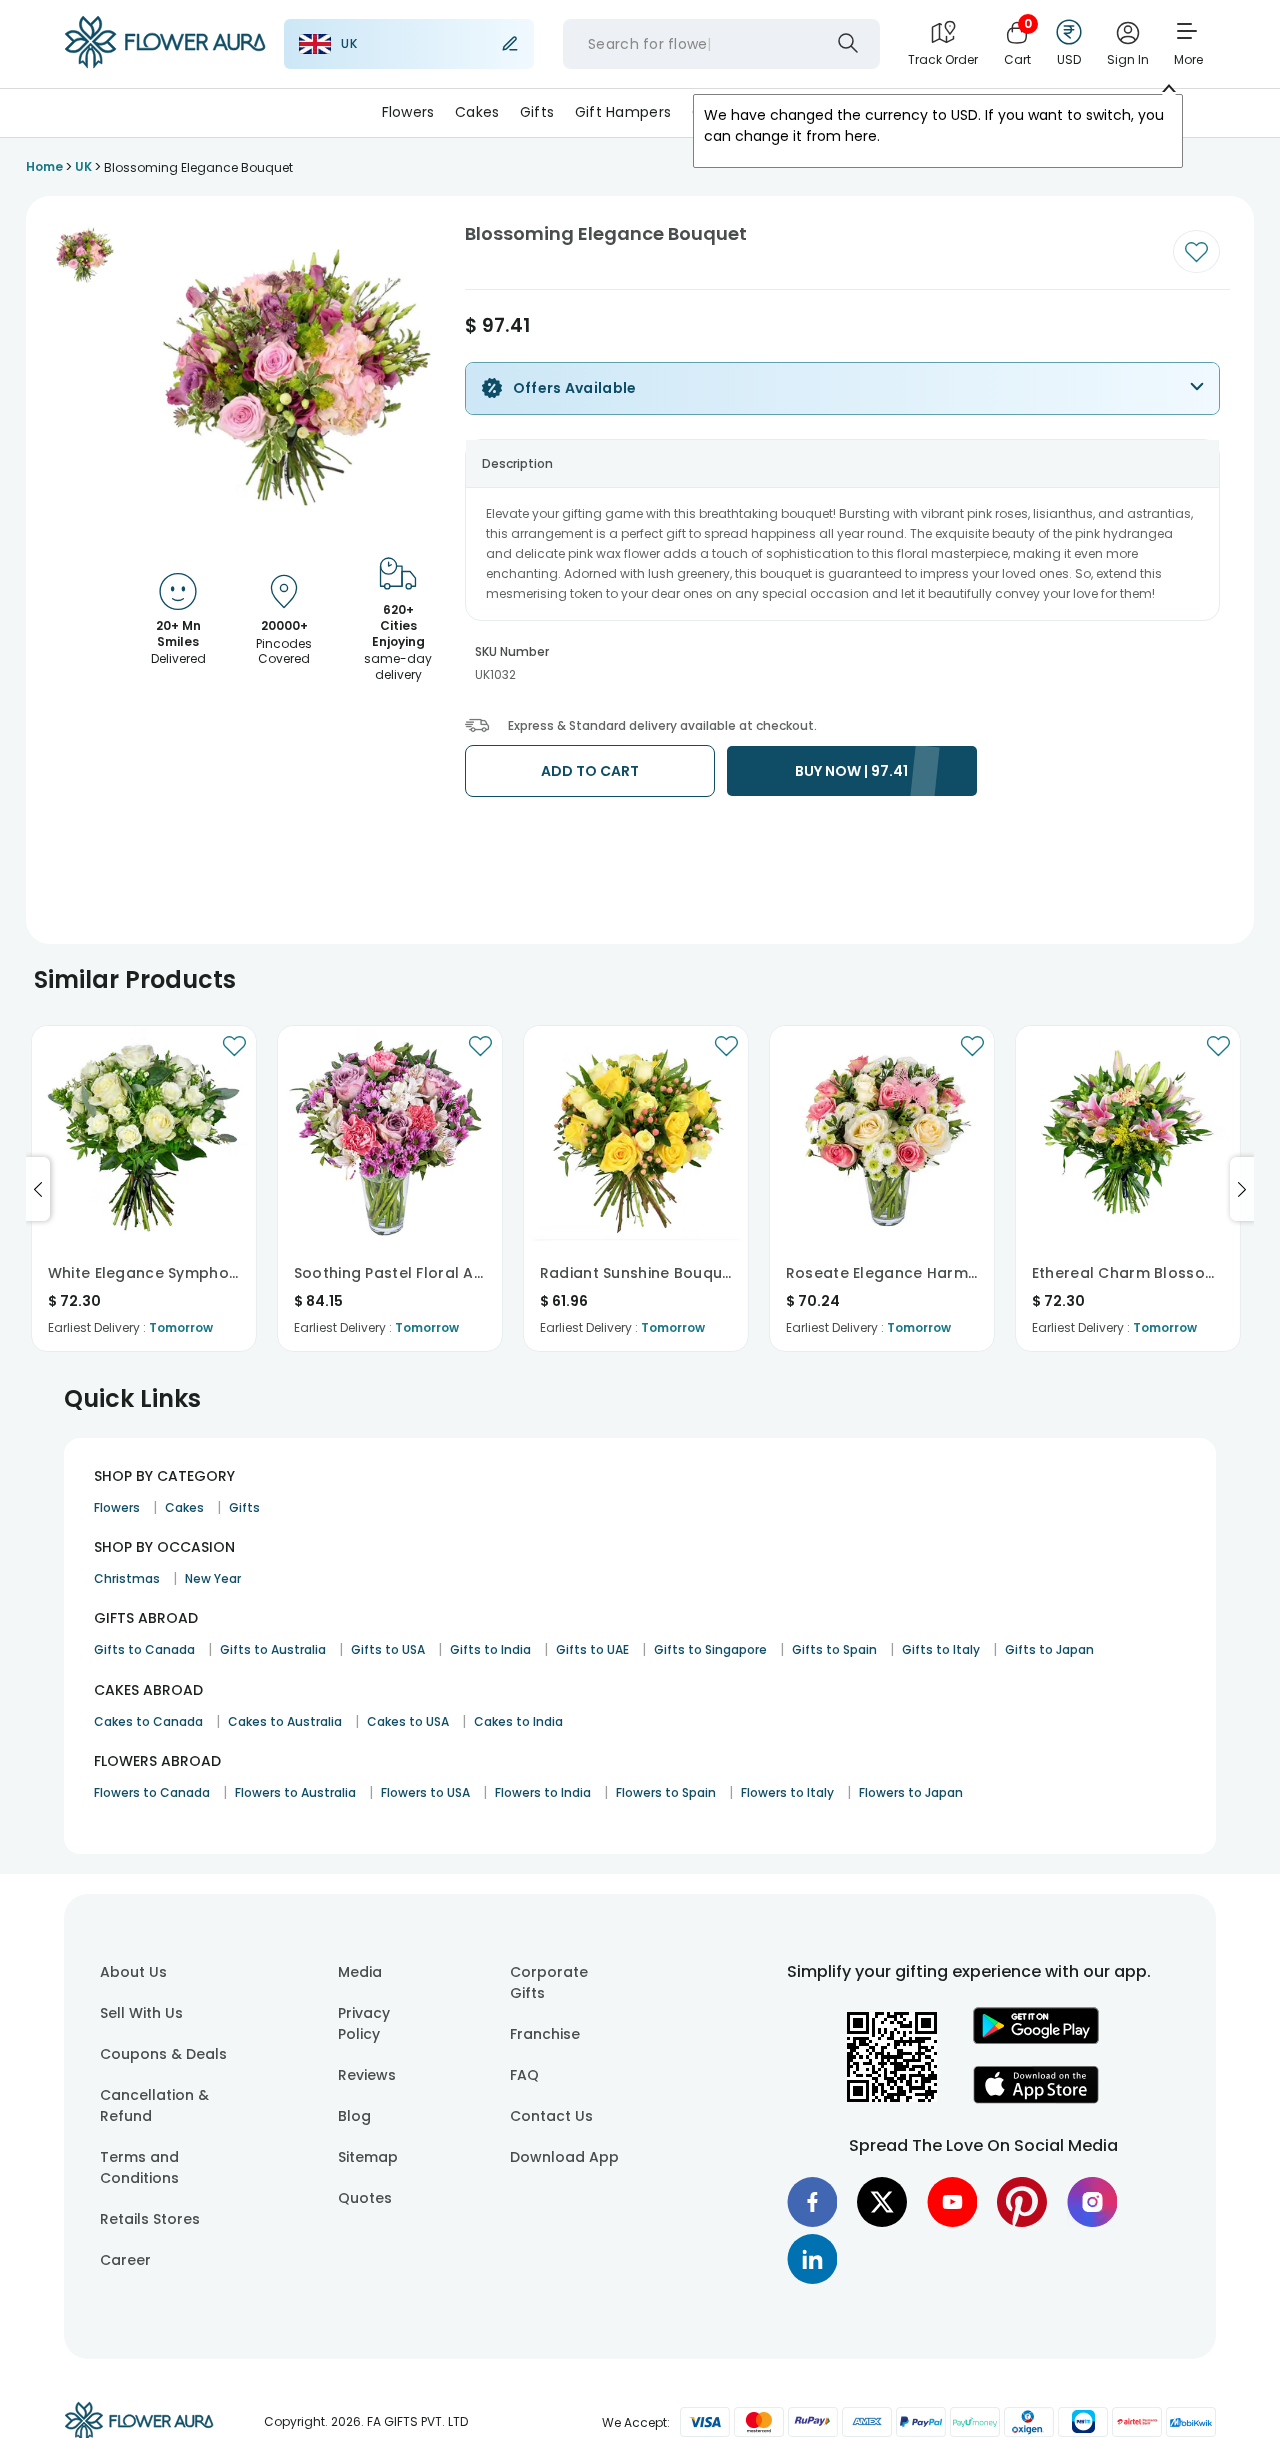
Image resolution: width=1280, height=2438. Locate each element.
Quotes (365, 2198)
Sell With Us (141, 2013)
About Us (133, 1972)
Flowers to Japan (911, 1792)
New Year (213, 1578)
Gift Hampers (623, 112)
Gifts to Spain (834, 1649)
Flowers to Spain (666, 1792)
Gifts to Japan (1049, 1649)
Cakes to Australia (285, 1721)
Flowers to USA (425, 1792)
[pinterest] (1022, 2202)
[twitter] (882, 2202)
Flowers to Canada (152, 1792)
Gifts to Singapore (710, 1649)
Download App (564, 2157)
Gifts (537, 112)
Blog (354, 2116)
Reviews (367, 2075)
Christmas (127, 1578)
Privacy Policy (364, 2023)
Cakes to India (518, 1721)
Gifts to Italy (941, 1649)
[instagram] (1092, 2202)
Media (360, 1972)
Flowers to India (543, 1792)
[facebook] (812, 2202)
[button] (84, 255)
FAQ (524, 2075)
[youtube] (952, 2202)
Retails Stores (150, 2219)
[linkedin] (812, 2259)
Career (125, 2260)
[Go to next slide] (1242, 1189)
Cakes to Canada (148, 1721)
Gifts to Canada (144, 1649)
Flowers (408, 112)
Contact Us (551, 2116)
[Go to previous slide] (38, 1189)
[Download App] (1036, 2039)
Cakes (477, 112)
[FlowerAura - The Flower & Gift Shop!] (165, 64)
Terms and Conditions (139, 2167)
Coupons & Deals (163, 2054)
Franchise (545, 2034)
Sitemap (368, 2157)
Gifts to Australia (273, 1649)
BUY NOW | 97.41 (851, 771)
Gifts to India (490, 1649)
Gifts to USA (388, 1649)
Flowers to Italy (787, 1792)
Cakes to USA (408, 1721)
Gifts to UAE (592, 1649)
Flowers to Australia (295, 1792)
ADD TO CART (590, 771)
